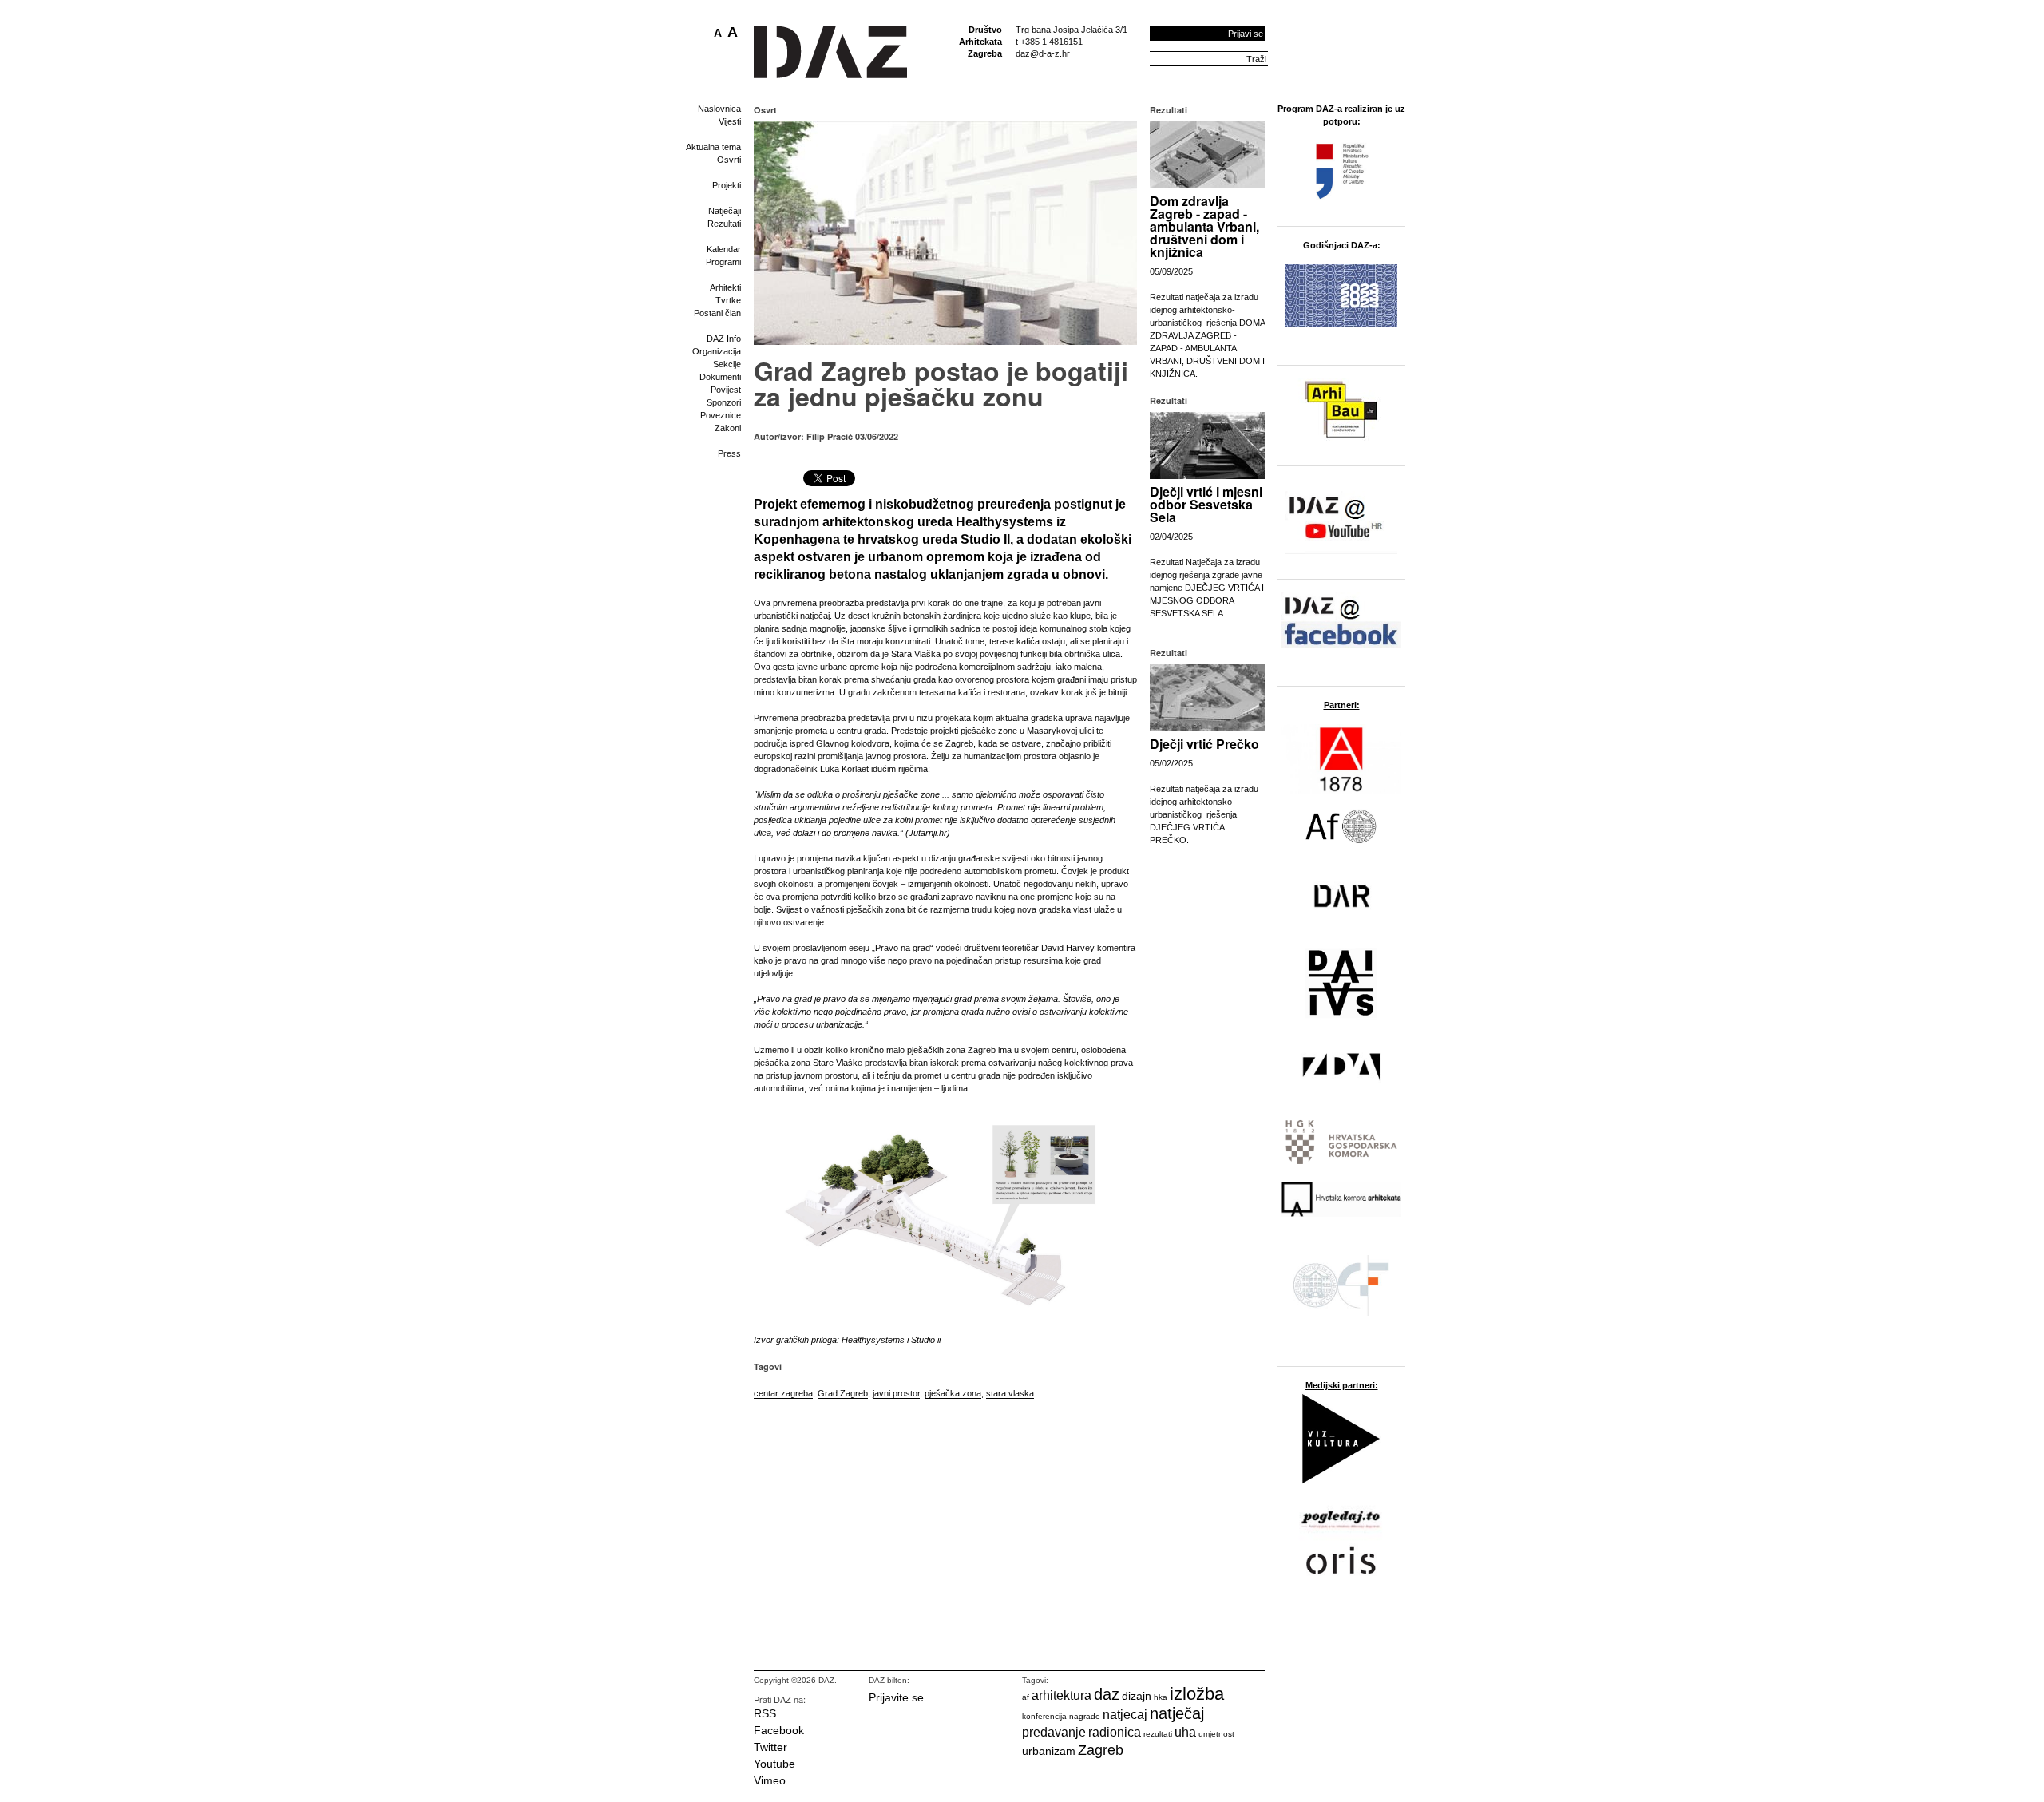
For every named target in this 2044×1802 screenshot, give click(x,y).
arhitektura (1062, 1695)
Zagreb (1101, 1750)
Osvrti (729, 160)
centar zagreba (783, 1393)
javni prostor (896, 1393)
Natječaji (725, 211)
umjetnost (1216, 1734)
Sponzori (724, 402)
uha (1185, 1732)
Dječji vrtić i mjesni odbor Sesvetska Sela (1206, 504)
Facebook (779, 1730)
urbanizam (1049, 1751)
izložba (1197, 1694)
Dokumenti (720, 377)
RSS (765, 1713)
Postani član (717, 313)
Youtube (774, 1764)
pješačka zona (953, 1393)
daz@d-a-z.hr (1043, 53)
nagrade (1085, 1716)
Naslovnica (719, 109)
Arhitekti (725, 287)
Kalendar (724, 249)
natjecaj (1125, 1715)
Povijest (726, 390)
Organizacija (717, 351)
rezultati (1158, 1734)
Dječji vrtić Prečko (1204, 744)
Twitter (770, 1747)
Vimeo (770, 1780)
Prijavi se (1246, 34)
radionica (1115, 1732)
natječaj (1177, 1713)
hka (1161, 1697)
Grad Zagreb (843, 1393)
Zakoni (728, 428)
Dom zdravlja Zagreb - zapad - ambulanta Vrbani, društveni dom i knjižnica (1204, 226)
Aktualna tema (713, 147)
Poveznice (721, 415)
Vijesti (730, 121)
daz (1107, 1694)
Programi (723, 262)
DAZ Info (724, 339)
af (1026, 1697)
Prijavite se (896, 1697)
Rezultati (724, 224)
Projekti (727, 185)
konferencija (1044, 1716)
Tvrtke (728, 300)
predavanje (1054, 1732)
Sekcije (727, 364)
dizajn (1137, 1696)
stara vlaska (1010, 1393)
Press (729, 453)
